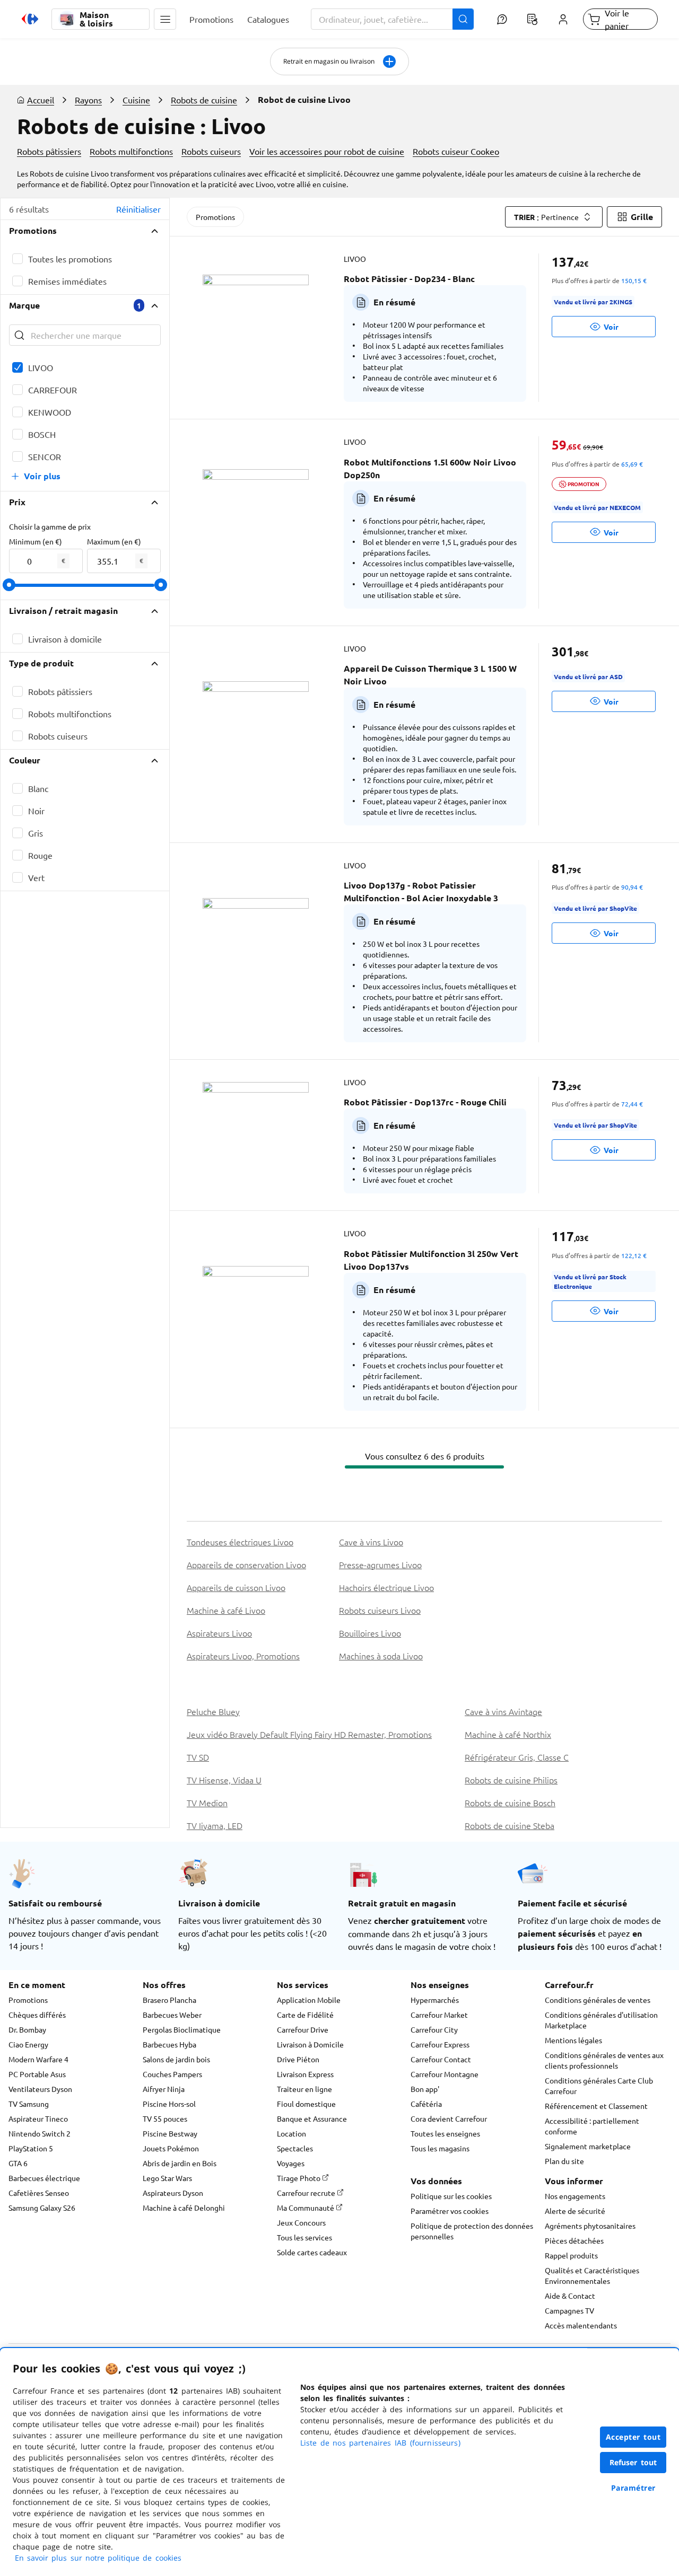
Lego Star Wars (167, 2178)
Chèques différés (37, 2015)
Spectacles (295, 2148)
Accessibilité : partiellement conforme (592, 2126)
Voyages (291, 2163)
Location (291, 2133)
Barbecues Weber (172, 2015)
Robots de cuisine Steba (510, 1825)
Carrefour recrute (307, 2193)
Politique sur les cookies (451, 2196)
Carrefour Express (440, 2044)
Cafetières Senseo (39, 2193)
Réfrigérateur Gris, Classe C (517, 1757)
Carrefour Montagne (445, 2074)
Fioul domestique (306, 2104)
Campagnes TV (569, 2310)
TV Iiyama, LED (215, 1825)
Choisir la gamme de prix (50, 526)
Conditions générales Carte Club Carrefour (599, 2086)
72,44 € (632, 1104)
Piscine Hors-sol (169, 2104)
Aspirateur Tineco (38, 2118)
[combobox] (393, 19)
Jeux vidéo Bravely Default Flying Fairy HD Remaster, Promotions (309, 1734)
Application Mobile (309, 2000)
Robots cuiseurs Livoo (380, 1610)
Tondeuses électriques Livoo (240, 1542)
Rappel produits (571, 2255)
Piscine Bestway (170, 2133)
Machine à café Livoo (226, 1610)
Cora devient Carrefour (449, 2118)
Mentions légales (573, 2040)
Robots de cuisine (204, 100)
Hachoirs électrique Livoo (386, 1587)
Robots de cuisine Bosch (510, 1803)
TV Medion (207, 1803)
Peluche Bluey (213, 1711)
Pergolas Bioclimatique (182, 2029)
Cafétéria (426, 2104)
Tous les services (304, 2237)
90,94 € (632, 887)
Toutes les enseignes (445, 2133)
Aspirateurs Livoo (219, 1633)
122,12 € (634, 1255)
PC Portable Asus (37, 2074)
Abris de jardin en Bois (180, 2163)
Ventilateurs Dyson (40, 2089)
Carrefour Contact (441, 2059)
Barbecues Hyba (169, 2044)
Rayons (88, 100)
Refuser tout (633, 2462)
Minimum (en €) (36, 541)
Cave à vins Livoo (371, 1542)
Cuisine (136, 100)
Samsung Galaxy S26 (42, 2208)
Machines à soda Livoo (381, 1656)
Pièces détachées (574, 2240)
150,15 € (634, 280)
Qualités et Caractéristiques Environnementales (592, 2275)
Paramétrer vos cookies (450, 2211)
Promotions (215, 217)
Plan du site (564, 2161)
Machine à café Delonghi (184, 2208)
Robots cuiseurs (211, 151)
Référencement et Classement (596, 2106)
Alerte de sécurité (575, 2211)
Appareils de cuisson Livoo (236, 1587)
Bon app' (425, 2089)
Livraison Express (305, 2074)
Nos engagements (575, 2196)
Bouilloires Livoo (370, 1633)
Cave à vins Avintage (503, 1711)
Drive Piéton (298, 2059)
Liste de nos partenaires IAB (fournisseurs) (380, 2443)
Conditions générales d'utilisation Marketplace (601, 2020)
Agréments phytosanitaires (590, 2226)
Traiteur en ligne (304, 2089)
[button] (165, 19)
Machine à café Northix (508, 1734)
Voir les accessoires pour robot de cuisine (327, 151)
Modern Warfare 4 (38, 2059)
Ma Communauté (306, 2208)
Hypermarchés (435, 2000)
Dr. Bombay (27, 2029)
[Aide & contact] (502, 19)
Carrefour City (434, 2029)
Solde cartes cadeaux (312, 2252)
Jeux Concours (301, 2222)
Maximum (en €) (114, 541)
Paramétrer (633, 2488)
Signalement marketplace (588, 2146)
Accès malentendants (581, 2325)
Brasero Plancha (169, 2000)
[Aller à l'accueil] (30, 19)
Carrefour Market (439, 2015)
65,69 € (632, 464)
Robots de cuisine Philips (511, 1780)
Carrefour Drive (303, 2029)
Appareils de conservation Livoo (246, 1564)
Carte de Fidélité (305, 2015)
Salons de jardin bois (176, 2059)
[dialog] (339, 2462)
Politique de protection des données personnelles (472, 2231)
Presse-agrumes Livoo (380, 1564)
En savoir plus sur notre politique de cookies (98, 2558)
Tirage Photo (299, 2178)
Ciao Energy (28, 2044)
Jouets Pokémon (171, 2148)
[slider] (9, 585)
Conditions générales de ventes (598, 2000)
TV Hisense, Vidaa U (224, 1780)
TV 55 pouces (165, 2118)
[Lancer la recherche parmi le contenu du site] (463, 19)
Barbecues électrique (44, 2178)
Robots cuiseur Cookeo (456, 151)
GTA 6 (18, 2163)
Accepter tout (633, 2437)
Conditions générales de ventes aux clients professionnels (604, 2060)
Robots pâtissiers (49, 151)
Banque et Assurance (312, 2118)
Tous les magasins (440, 2148)
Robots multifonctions (131, 151)
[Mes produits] (533, 19)
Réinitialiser (138, 209)
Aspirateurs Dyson (173, 2193)
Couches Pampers (172, 2074)
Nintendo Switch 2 (40, 2133)
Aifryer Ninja (164, 2089)
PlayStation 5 (31, 2148)
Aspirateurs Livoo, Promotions (243, 1656)
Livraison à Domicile (310, 2044)
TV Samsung (29, 2104)
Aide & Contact (570, 2296)
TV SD (198, 1757)
